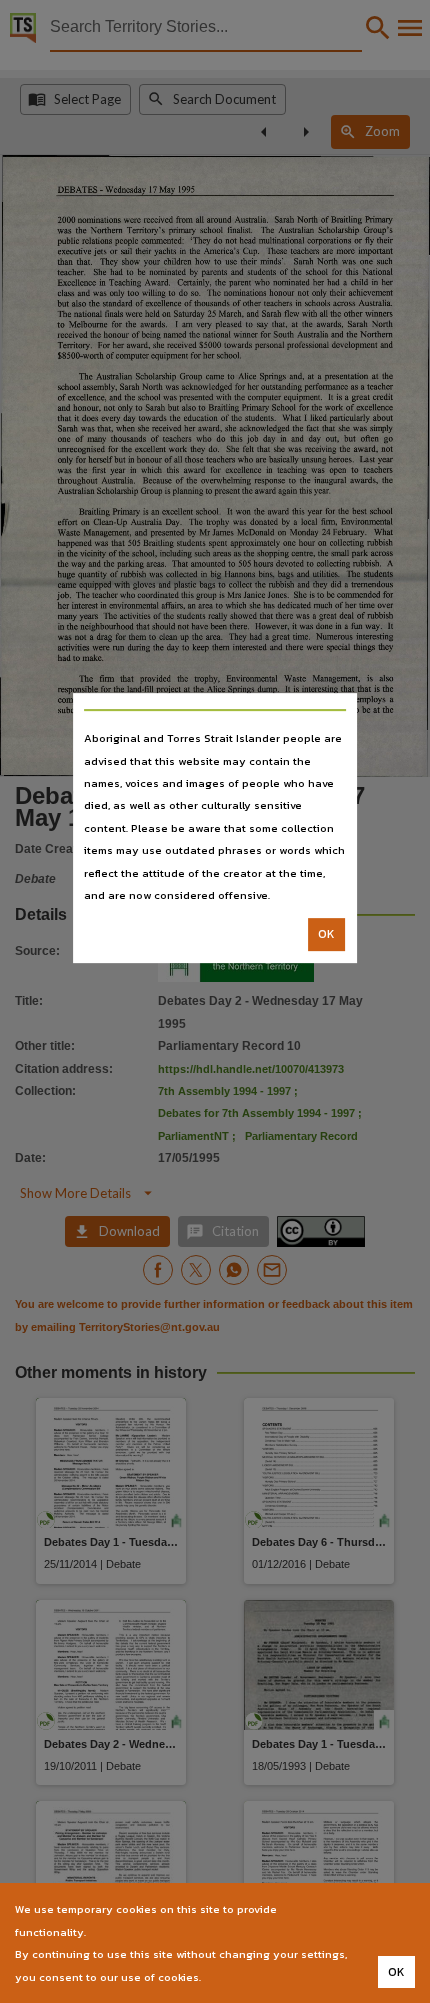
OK (326, 935)
